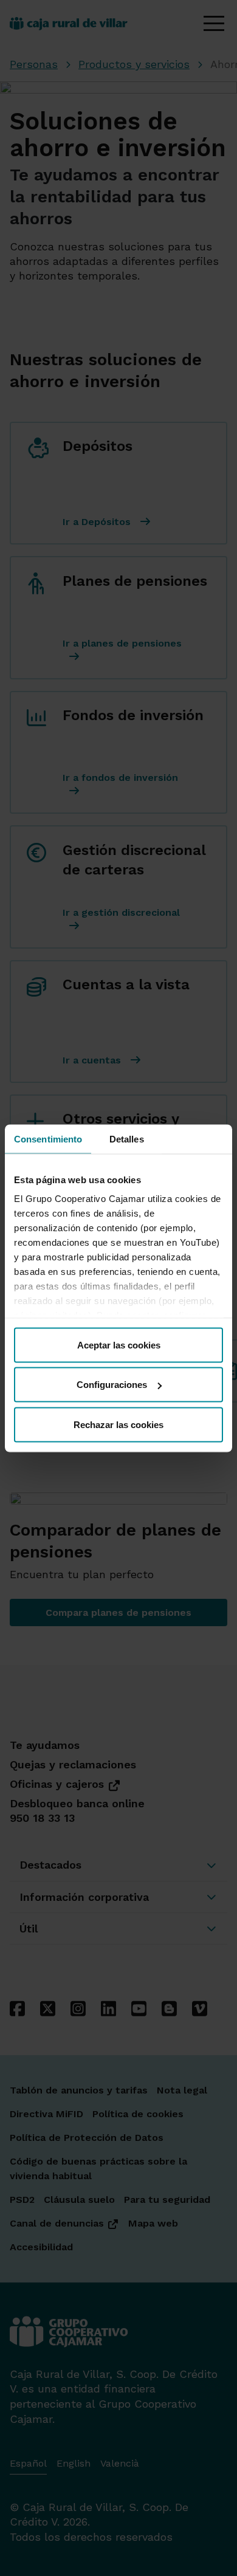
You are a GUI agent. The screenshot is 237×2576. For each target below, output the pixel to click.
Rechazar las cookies (118, 1424)
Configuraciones (112, 1385)
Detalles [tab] (127, 1139)
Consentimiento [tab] (48, 1139)
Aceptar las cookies (119, 1345)
